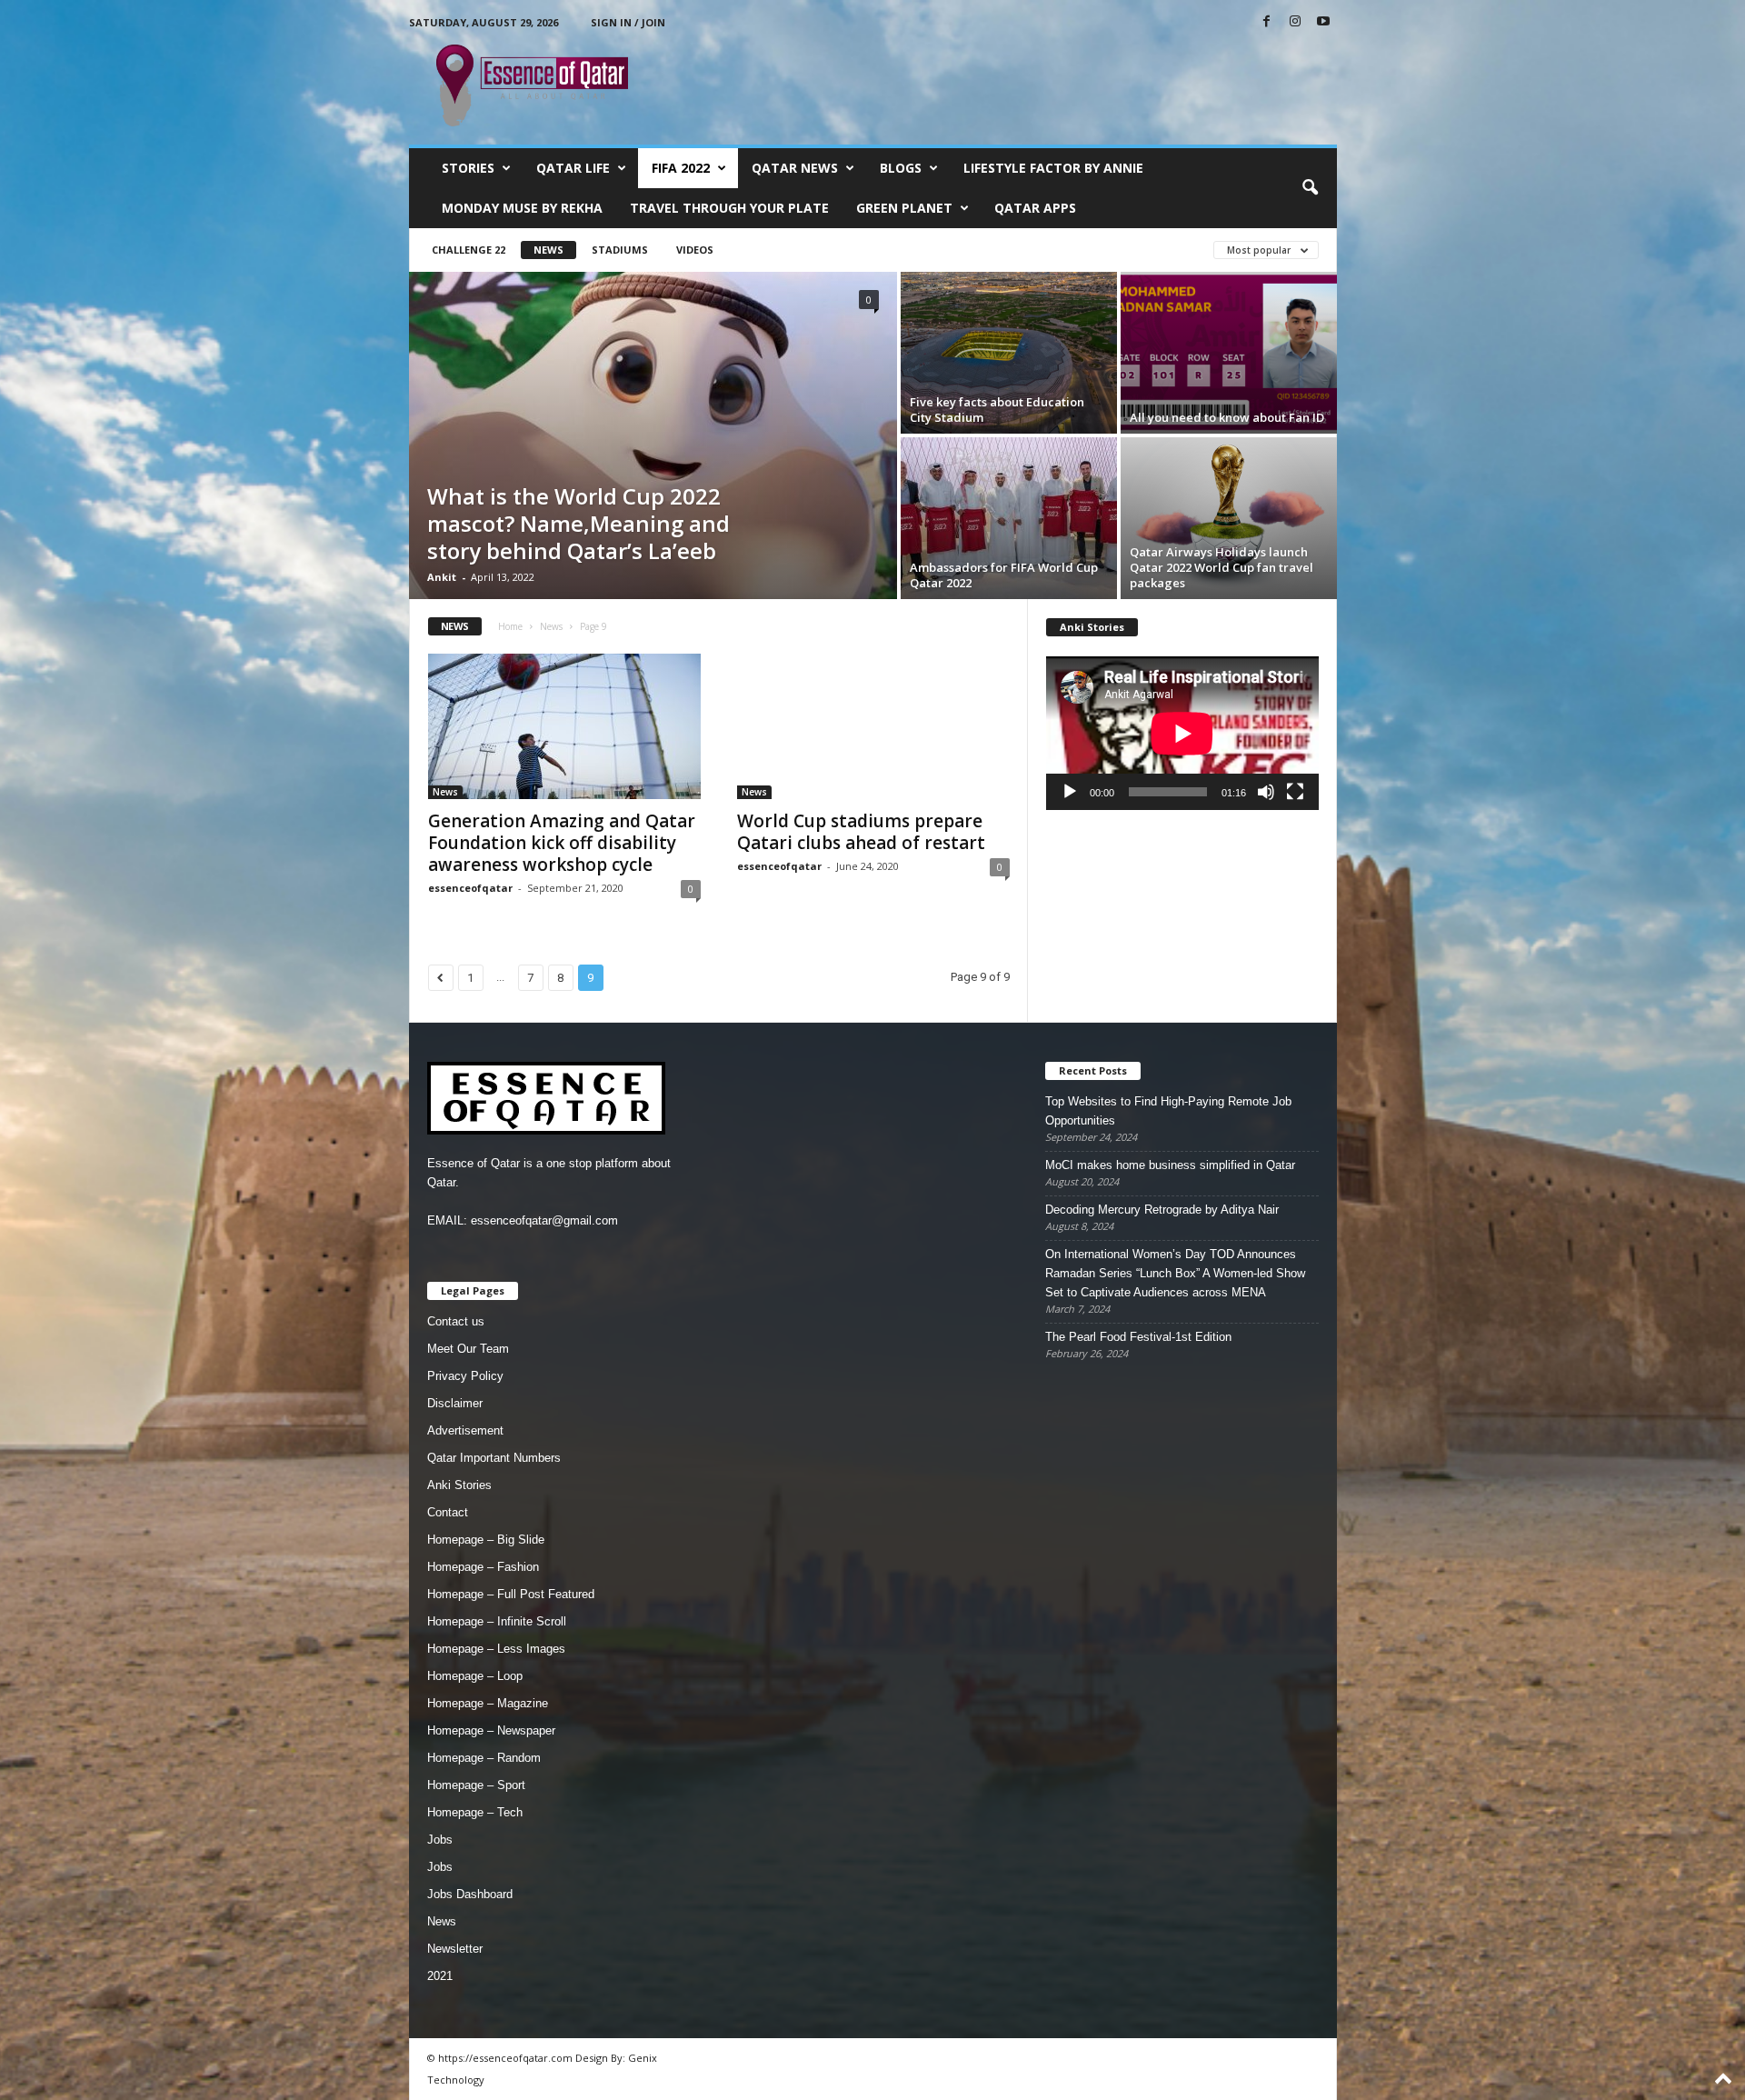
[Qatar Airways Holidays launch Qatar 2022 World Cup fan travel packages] (1229, 518)
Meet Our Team (468, 1349)
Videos (695, 250)
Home (510, 626)
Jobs (440, 1840)
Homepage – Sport (476, 1785)
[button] (1310, 188)
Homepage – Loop (475, 1676)
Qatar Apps (1035, 208)
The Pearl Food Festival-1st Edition (1138, 1337)
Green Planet (904, 208)
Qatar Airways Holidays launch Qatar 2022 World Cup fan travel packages (1221, 567)
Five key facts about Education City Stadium (997, 410)
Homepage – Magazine (488, 1703)
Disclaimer (455, 1403)
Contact (448, 1512)
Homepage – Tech (475, 1812)
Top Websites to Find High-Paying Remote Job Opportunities (1168, 1111)
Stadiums (620, 250)
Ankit (442, 577)
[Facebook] (1267, 22)
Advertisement (465, 1430)
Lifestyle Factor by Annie (1053, 168)
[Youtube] (1323, 22)
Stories (468, 168)
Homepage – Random (484, 1758)
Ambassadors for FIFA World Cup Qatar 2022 (1004, 575)
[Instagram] (1295, 22)
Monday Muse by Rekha (522, 208)
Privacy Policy (465, 1376)
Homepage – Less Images (496, 1649)
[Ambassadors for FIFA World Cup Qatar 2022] (1009, 518)
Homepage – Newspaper (491, 1730)
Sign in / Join (628, 22)
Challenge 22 (469, 250)
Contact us (456, 1321)
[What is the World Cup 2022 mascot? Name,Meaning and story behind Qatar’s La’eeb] (653, 435)
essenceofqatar (470, 888)
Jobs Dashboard (470, 1894)
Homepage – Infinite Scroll (497, 1621)
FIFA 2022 (681, 168)
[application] (1182, 733)
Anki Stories (459, 1485)
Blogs (901, 168)
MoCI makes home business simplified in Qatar (1170, 1165)
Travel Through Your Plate (729, 208)
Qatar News (795, 168)
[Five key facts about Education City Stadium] (1009, 353)
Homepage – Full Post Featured (511, 1594)
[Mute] (1266, 792)
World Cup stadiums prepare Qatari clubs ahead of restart (861, 832)
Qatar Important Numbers (494, 1458)
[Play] (1070, 792)
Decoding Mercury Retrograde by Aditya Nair (1162, 1210)
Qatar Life (573, 168)
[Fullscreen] (1295, 792)
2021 (440, 1976)
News (548, 250)
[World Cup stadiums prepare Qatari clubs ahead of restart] (873, 726)
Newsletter (455, 1949)
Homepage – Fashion (483, 1567)
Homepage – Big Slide (486, 1540)
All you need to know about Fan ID (1227, 417)
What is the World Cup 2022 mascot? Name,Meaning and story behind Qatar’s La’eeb (578, 523)
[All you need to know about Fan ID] (1229, 353)
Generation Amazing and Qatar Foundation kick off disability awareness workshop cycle (562, 843)
